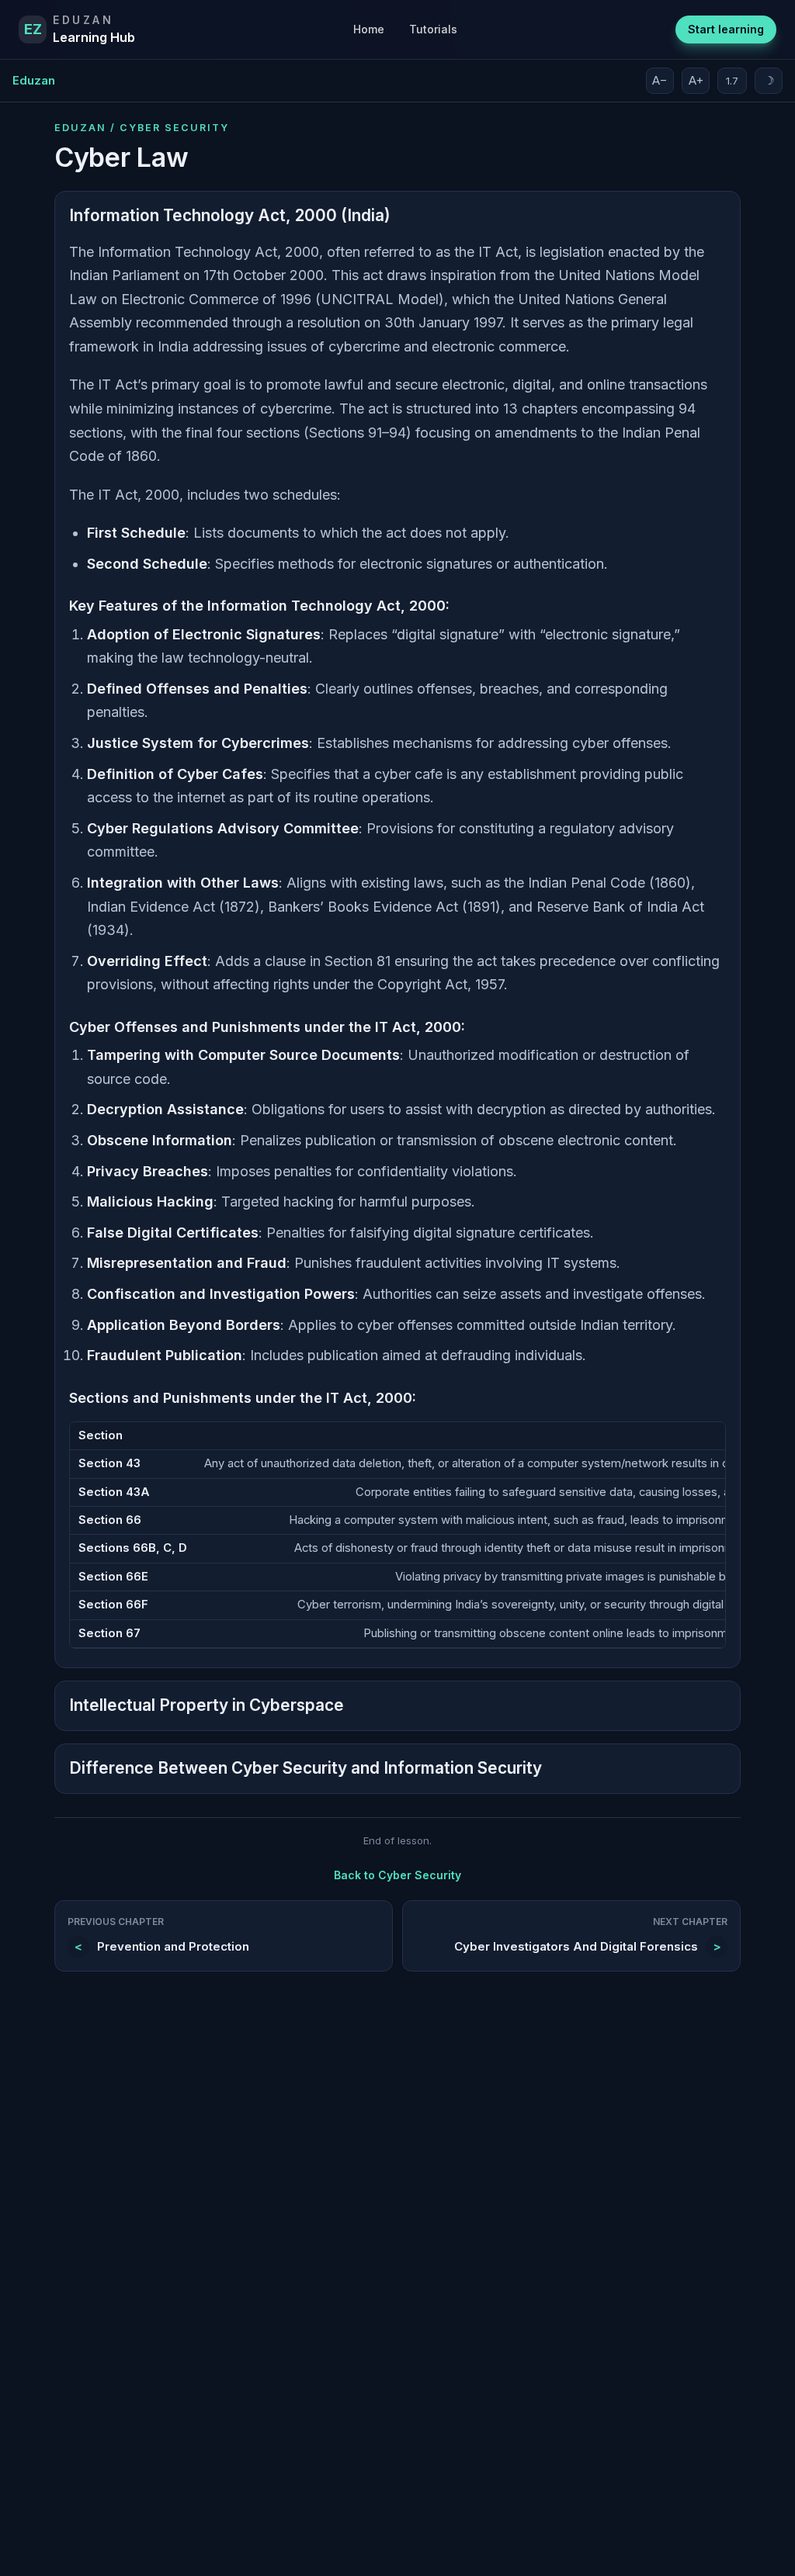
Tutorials (433, 29)
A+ (696, 80)
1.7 (732, 81)
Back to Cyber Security (397, 1875)
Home (369, 29)
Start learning (726, 29)
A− (660, 80)
